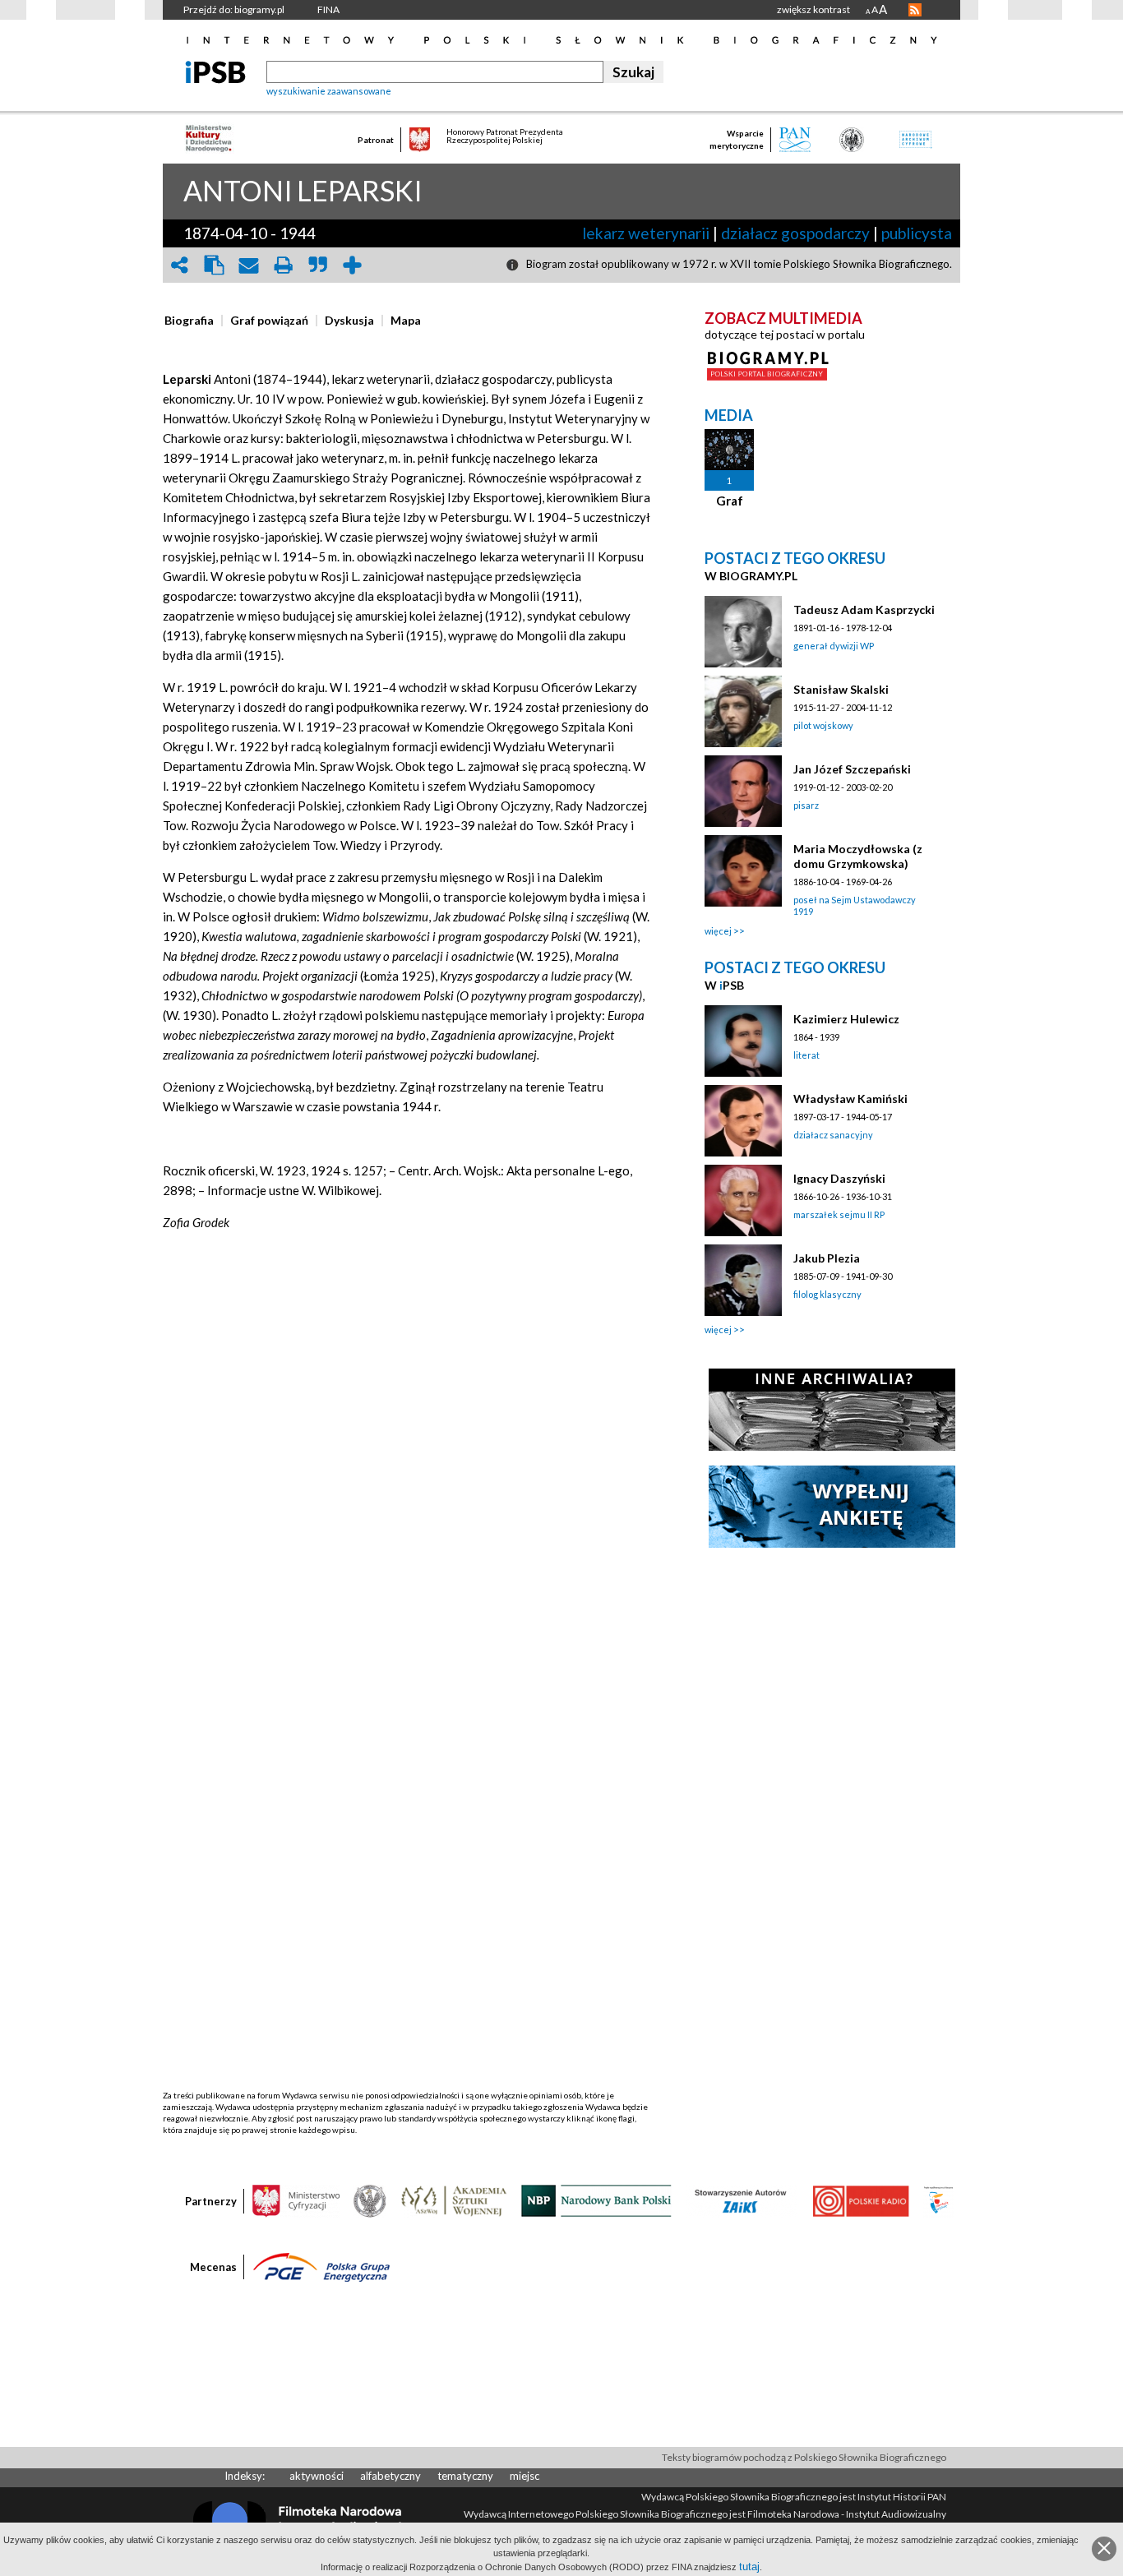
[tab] (193, 321)
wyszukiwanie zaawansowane (329, 91)
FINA (328, 9)
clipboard (214, 265)
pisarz (806, 805)
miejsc (525, 2476)
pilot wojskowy (823, 725)
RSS (915, 10)
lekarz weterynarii (646, 233)
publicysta (917, 233)
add (352, 265)
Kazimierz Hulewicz (846, 1019)
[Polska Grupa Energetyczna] (321, 2266)
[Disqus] (408, 1458)
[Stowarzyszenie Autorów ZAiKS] (742, 2200)
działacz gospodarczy (795, 233)
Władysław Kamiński (850, 1099)
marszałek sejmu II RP (839, 1214)
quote (317, 265)
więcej (718, 931)
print (283, 265)
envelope (248, 265)
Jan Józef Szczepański (852, 769)
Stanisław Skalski (841, 689)
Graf (730, 501)
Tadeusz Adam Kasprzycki (864, 609)
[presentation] (189, 321)
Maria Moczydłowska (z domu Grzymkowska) (858, 856)
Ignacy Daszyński (839, 1178)
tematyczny (465, 2476)
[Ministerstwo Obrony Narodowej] (370, 2200)
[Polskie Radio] (860, 2200)
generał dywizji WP (834, 646)
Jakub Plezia (827, 1258)
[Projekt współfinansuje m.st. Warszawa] (938, 2200)
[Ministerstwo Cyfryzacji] (296, 2200)
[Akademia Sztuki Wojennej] (454, 2200)
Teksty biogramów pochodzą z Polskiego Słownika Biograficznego (804, 2457)
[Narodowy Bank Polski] (596, 2200)
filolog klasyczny (827, 1294)
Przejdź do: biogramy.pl (234, 9)
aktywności (317, 2476)
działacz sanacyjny (833, 1135)
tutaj (749, 2567)
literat (806, 1055)
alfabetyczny (391, 2476)
